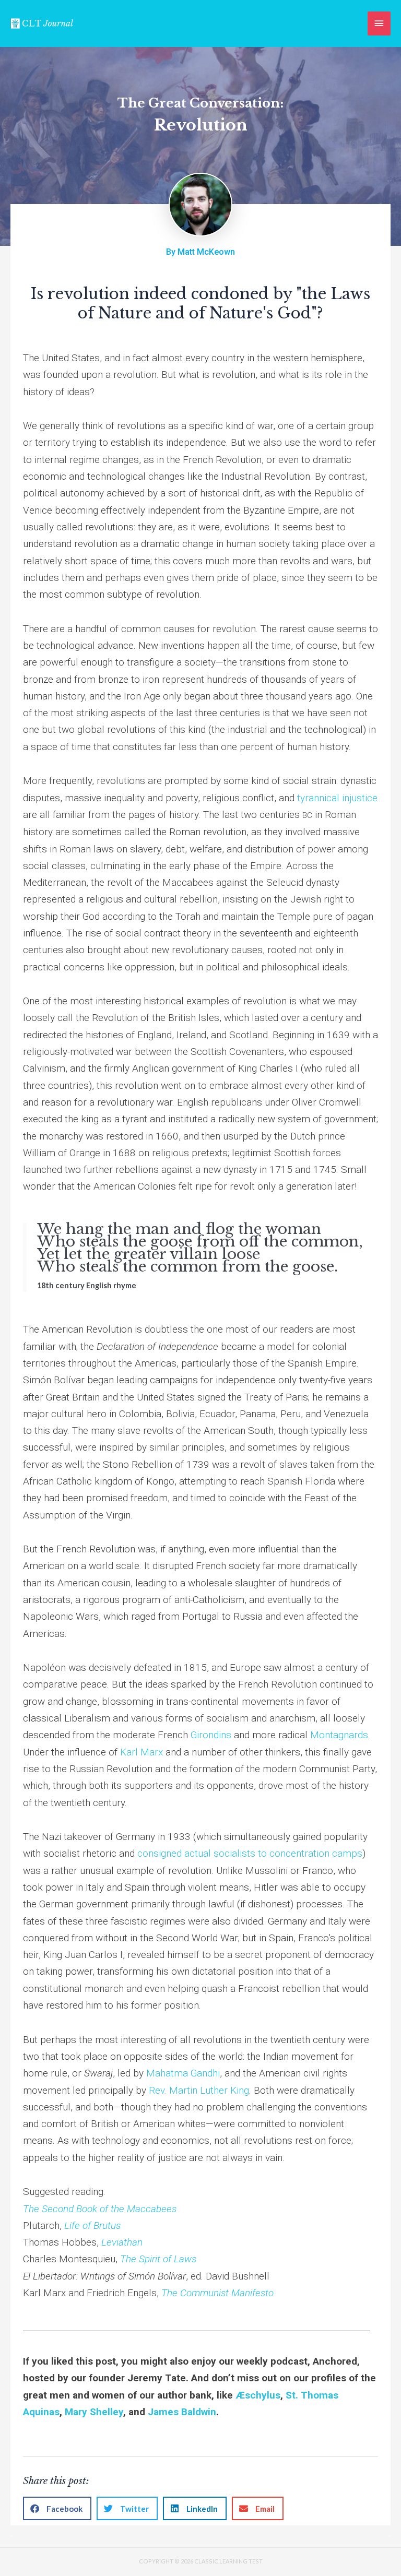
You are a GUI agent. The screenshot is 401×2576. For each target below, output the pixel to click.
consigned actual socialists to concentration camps (250, 1853)
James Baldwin (182, 2412)
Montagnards (339, 1735)
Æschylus (258, 2395)
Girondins (211, 1735)
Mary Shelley (94, 2412)
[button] (57, 2508)
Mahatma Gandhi (183, 2073)
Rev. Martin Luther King (199, 2090)
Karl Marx (141, 1752)
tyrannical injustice (337, 798)
